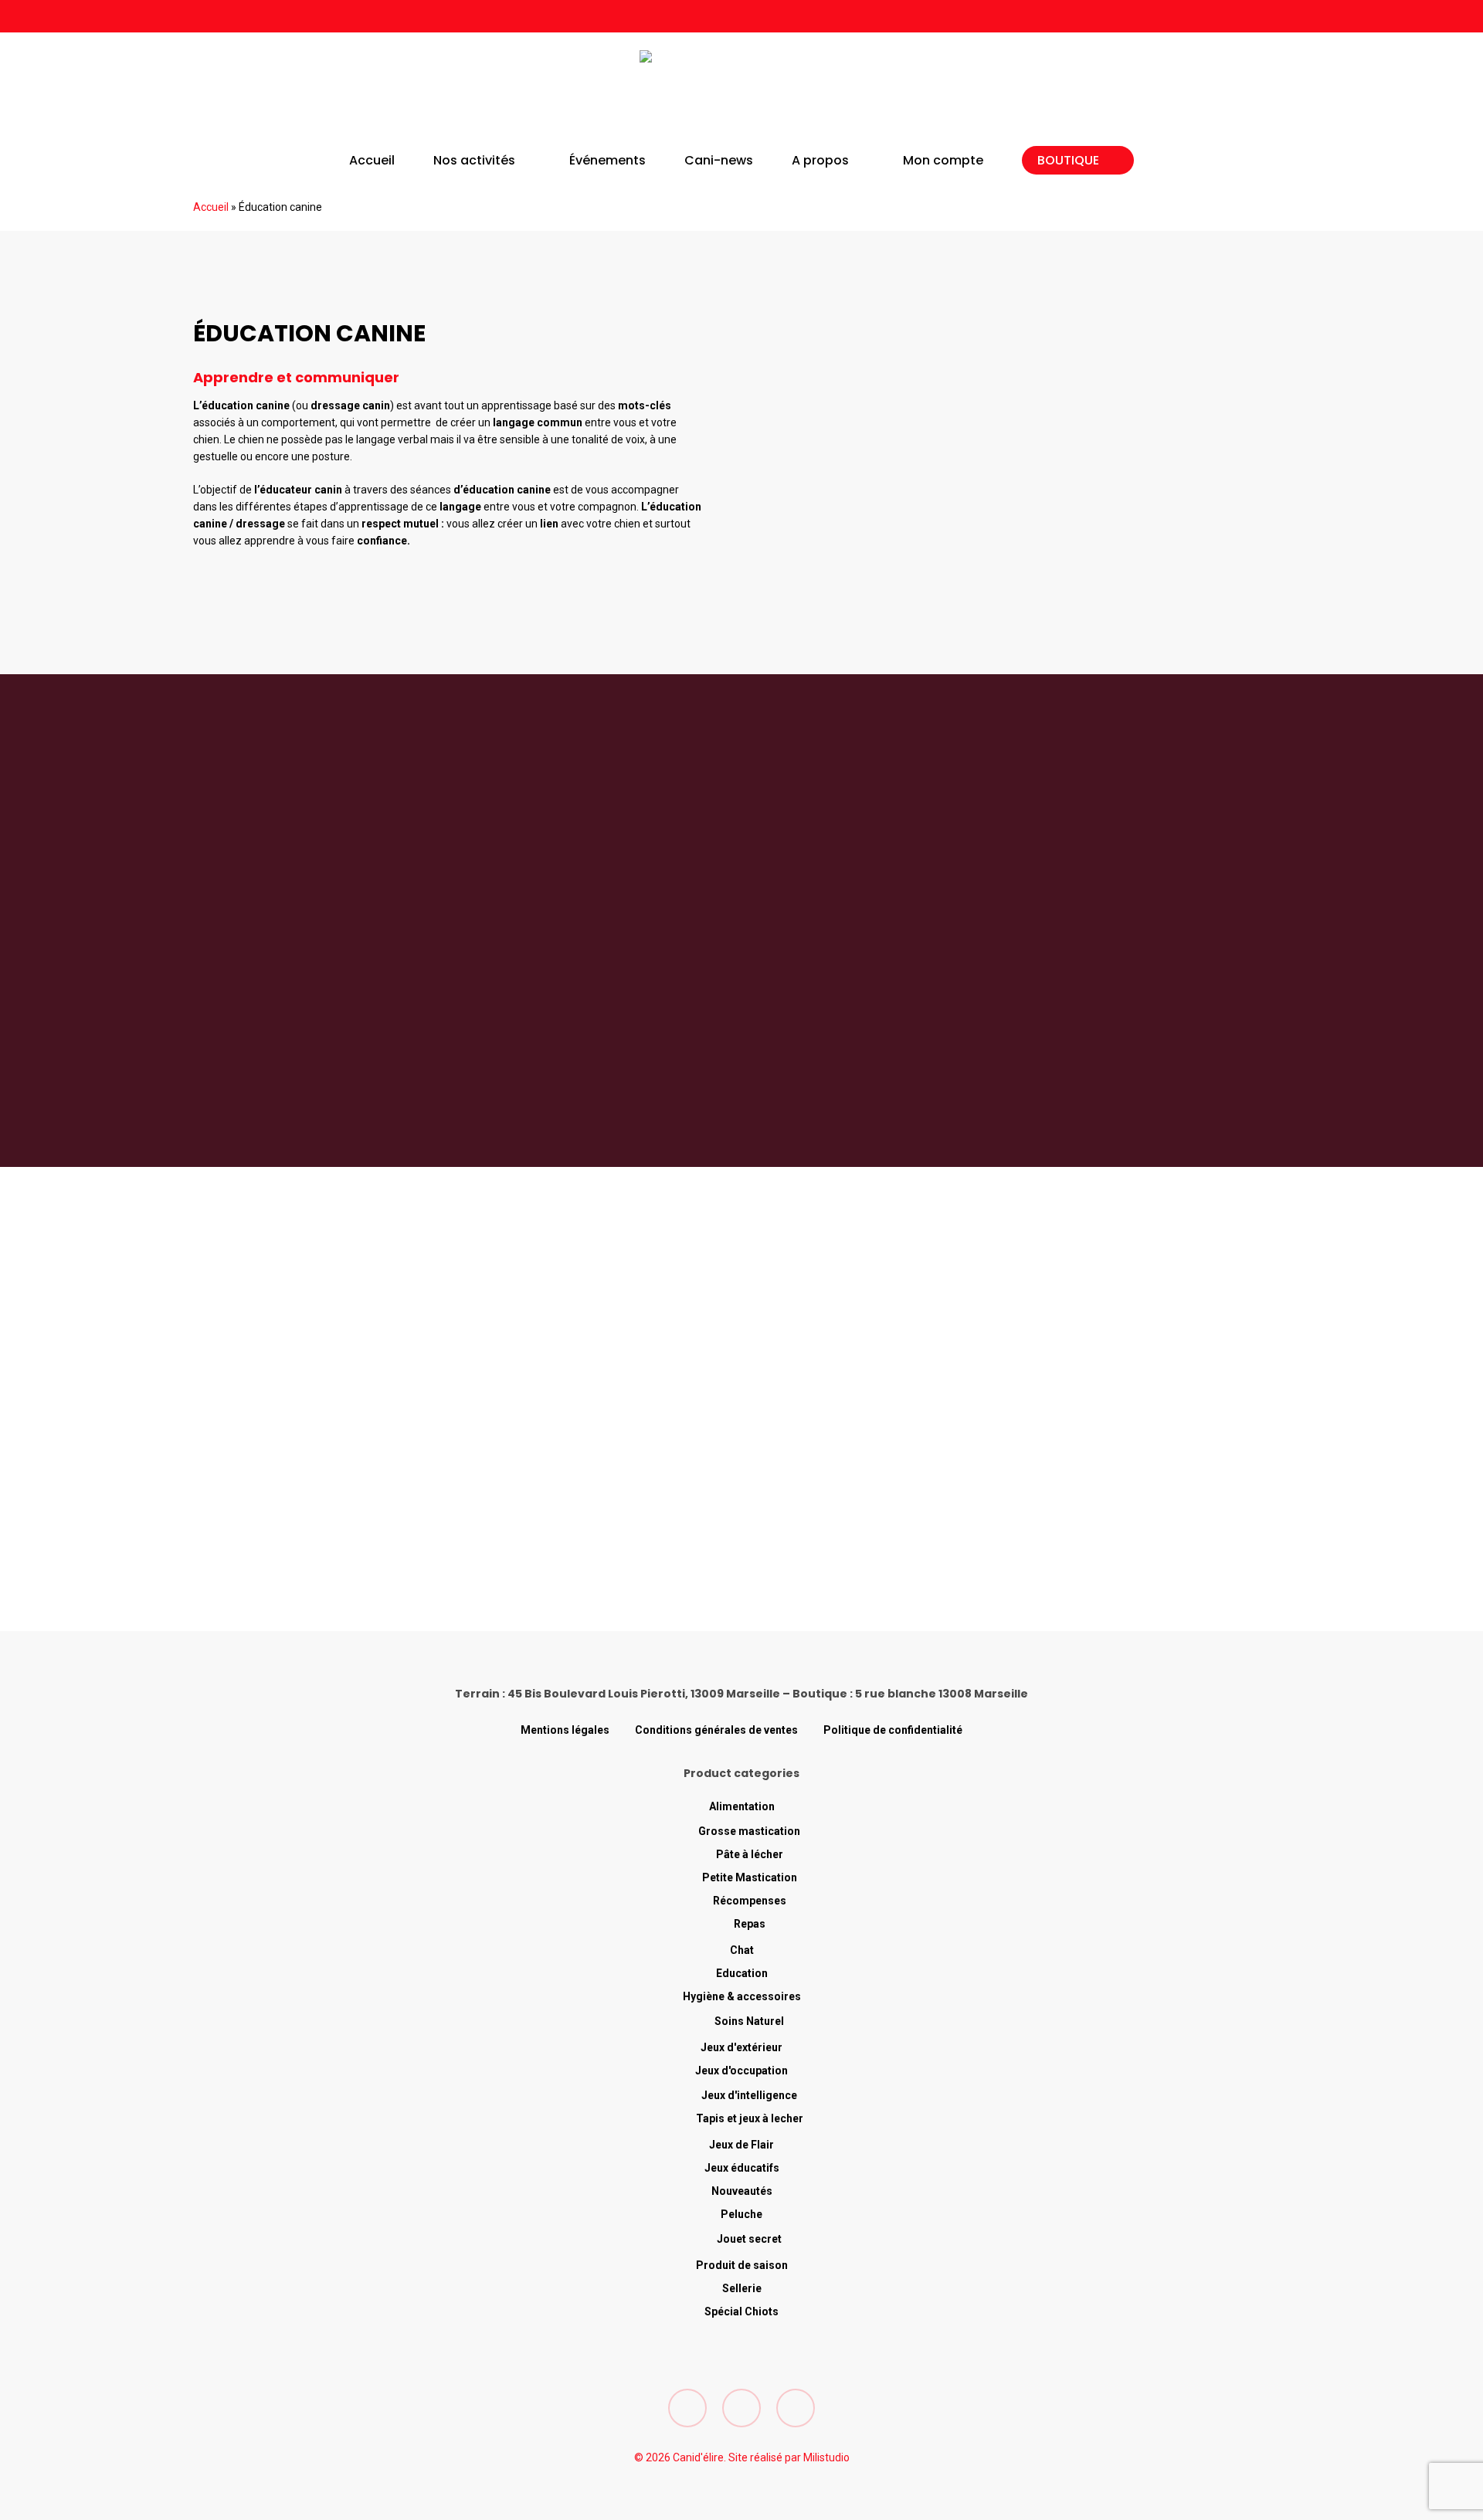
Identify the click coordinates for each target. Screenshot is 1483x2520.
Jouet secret (749, 2239)
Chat (742, 1950)
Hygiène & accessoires (742, 1996)
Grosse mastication (749, 1831)
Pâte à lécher (750, 1854)
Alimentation (742, 1806)
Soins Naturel (749, 2021)
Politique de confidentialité (893, 1730)
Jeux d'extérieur (741, 2047)
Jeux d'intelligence (749, 2095)
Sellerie (742, 2288)
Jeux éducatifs (742, 2168)
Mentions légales (565, 1730)
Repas (750, 1924)
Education (742, 1973)
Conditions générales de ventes (716, 1730)
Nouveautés (742, 2191)
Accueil (211, 207)
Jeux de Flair (741, 2145)
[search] (1202, 93)
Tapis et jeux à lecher (750, 2118)
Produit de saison (742, 2265)
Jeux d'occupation (741, 2071)
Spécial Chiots (741, 2311)
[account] (1242, 93)
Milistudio (826, 2457)
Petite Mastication (750, 1877)
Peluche (741, 2214)
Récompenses (750, 1901)
